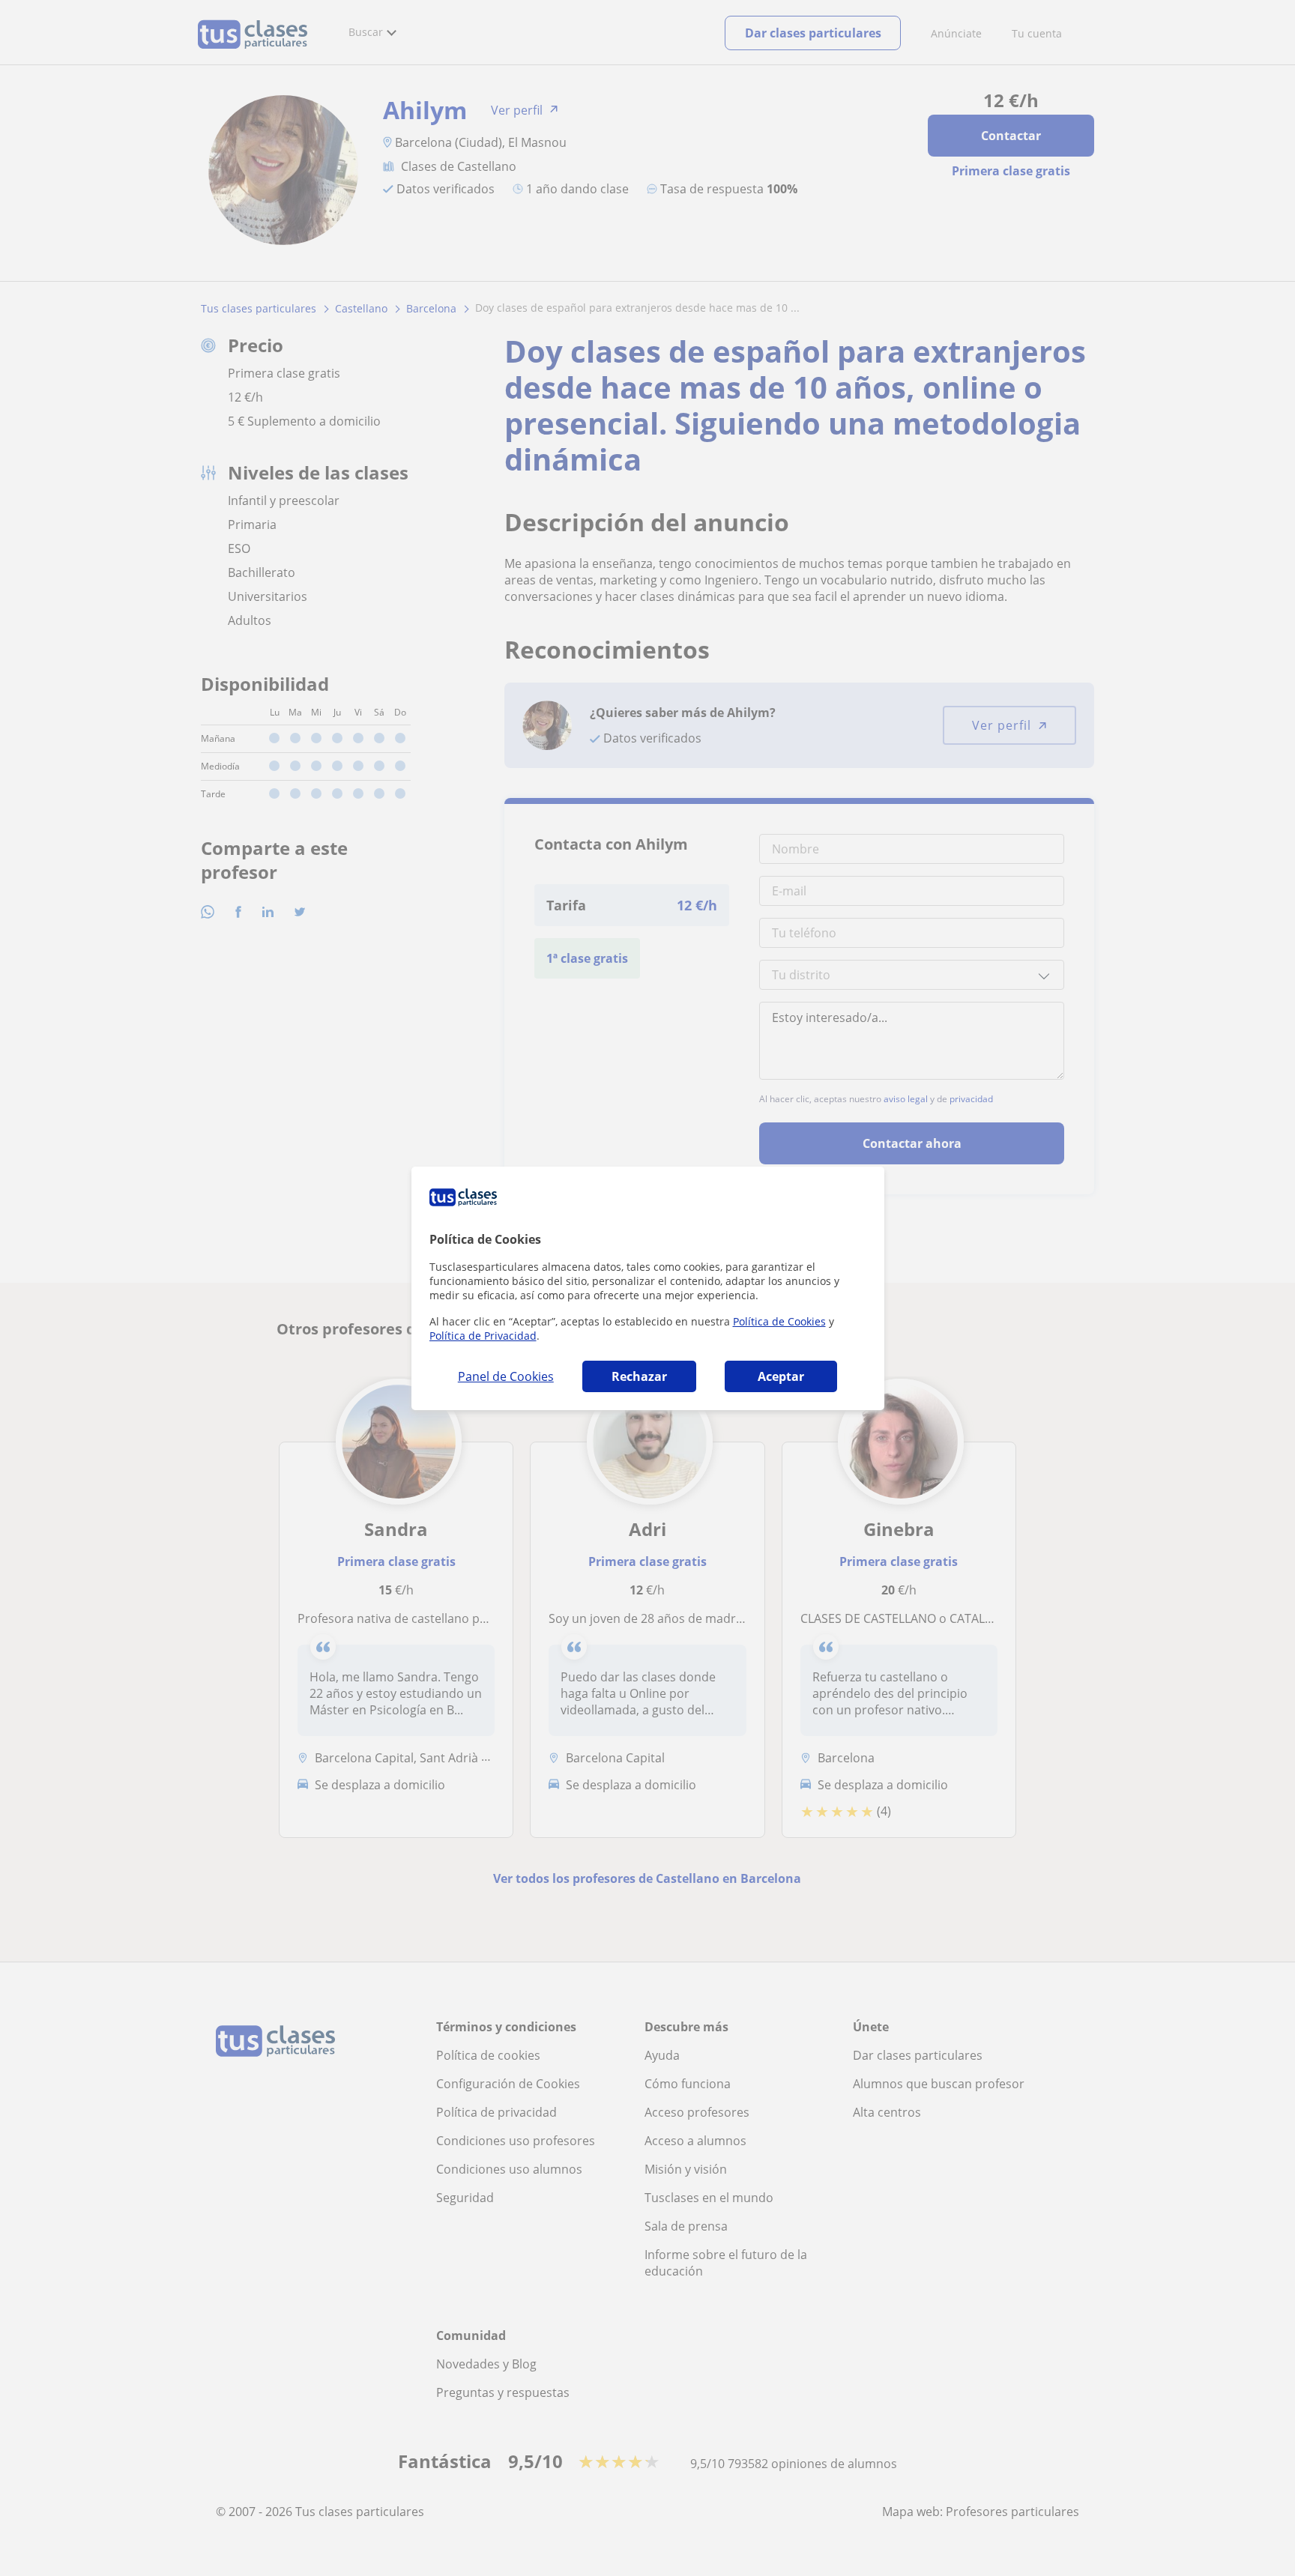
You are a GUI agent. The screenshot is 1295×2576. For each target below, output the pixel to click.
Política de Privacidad (483, 1336)
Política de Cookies (779, 1321)
